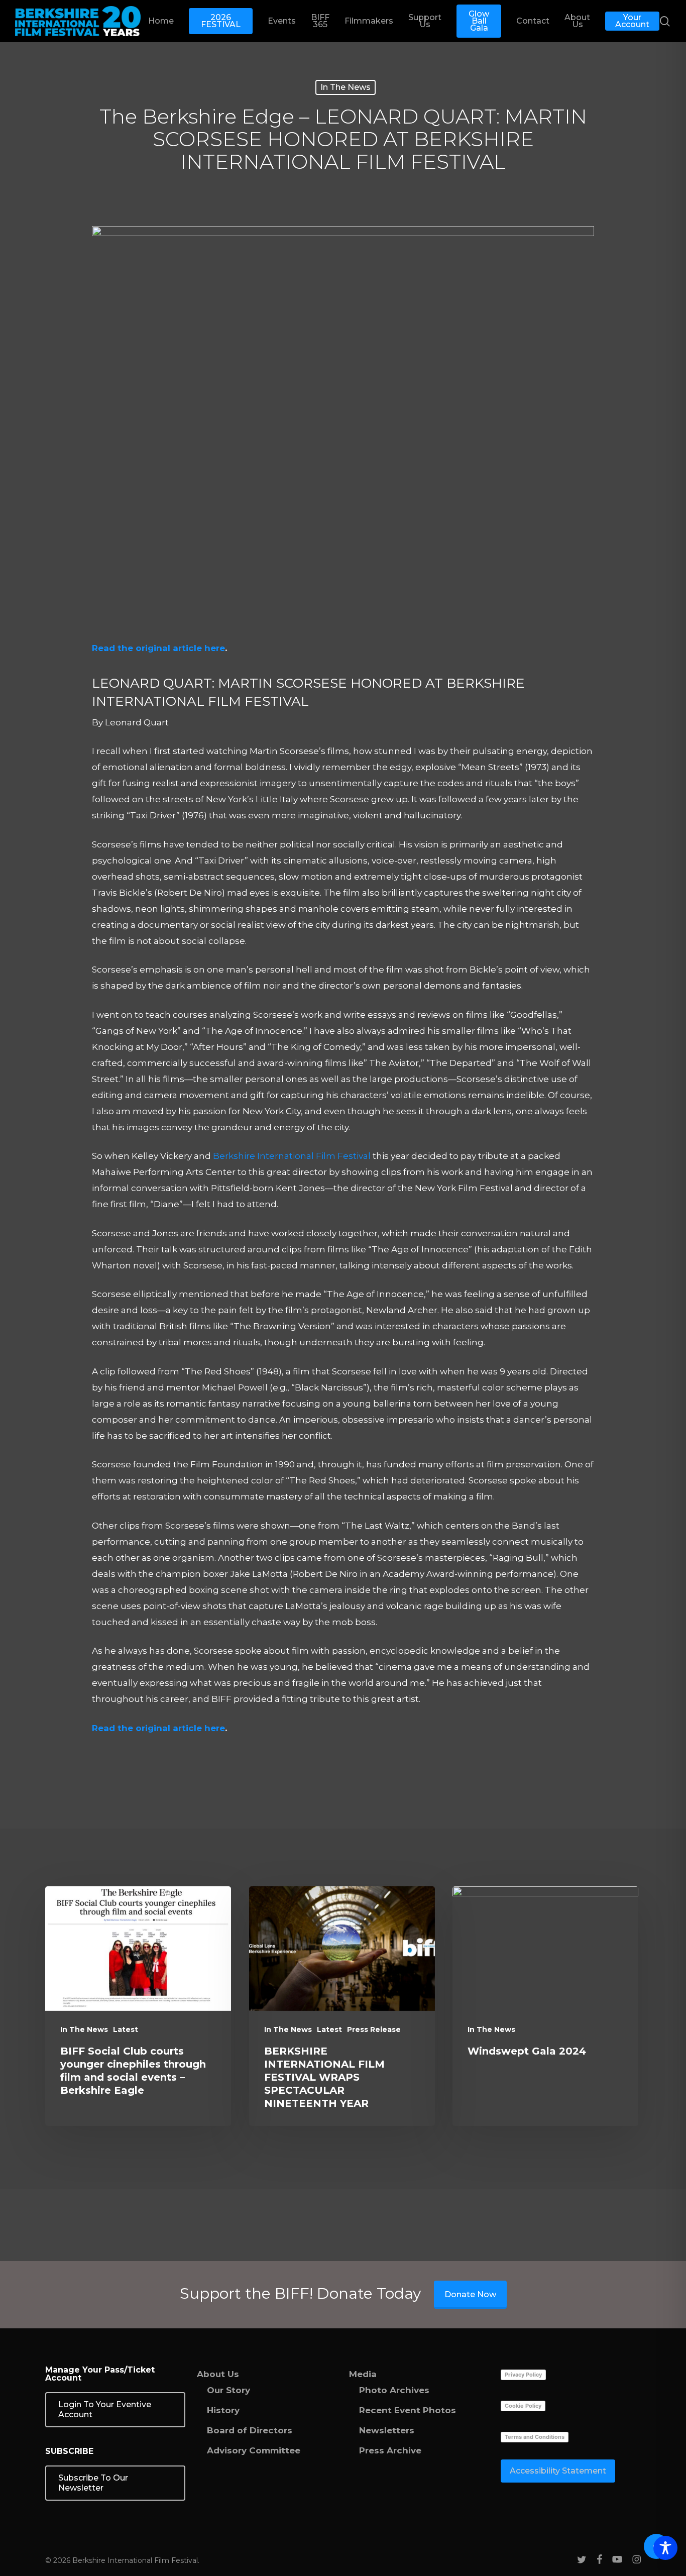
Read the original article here (158, 648)
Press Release (374, 2029)
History (223, 2410)
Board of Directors (250, 2430)
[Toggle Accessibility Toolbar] (665, 2548)
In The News (346, 87)
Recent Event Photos (408, 2410)
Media (363, 2374)
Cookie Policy (523, 2406)
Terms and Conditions (535, 2437)
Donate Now (470, 2294)
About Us (218, 2374)
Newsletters (387, 2430)
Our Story (228, 2390)
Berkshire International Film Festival (292, 1156)
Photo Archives (394, 2390)
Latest (126, 2029)
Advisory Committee (254, 2450)
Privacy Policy (523, 2375)
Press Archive (390, 2450)
